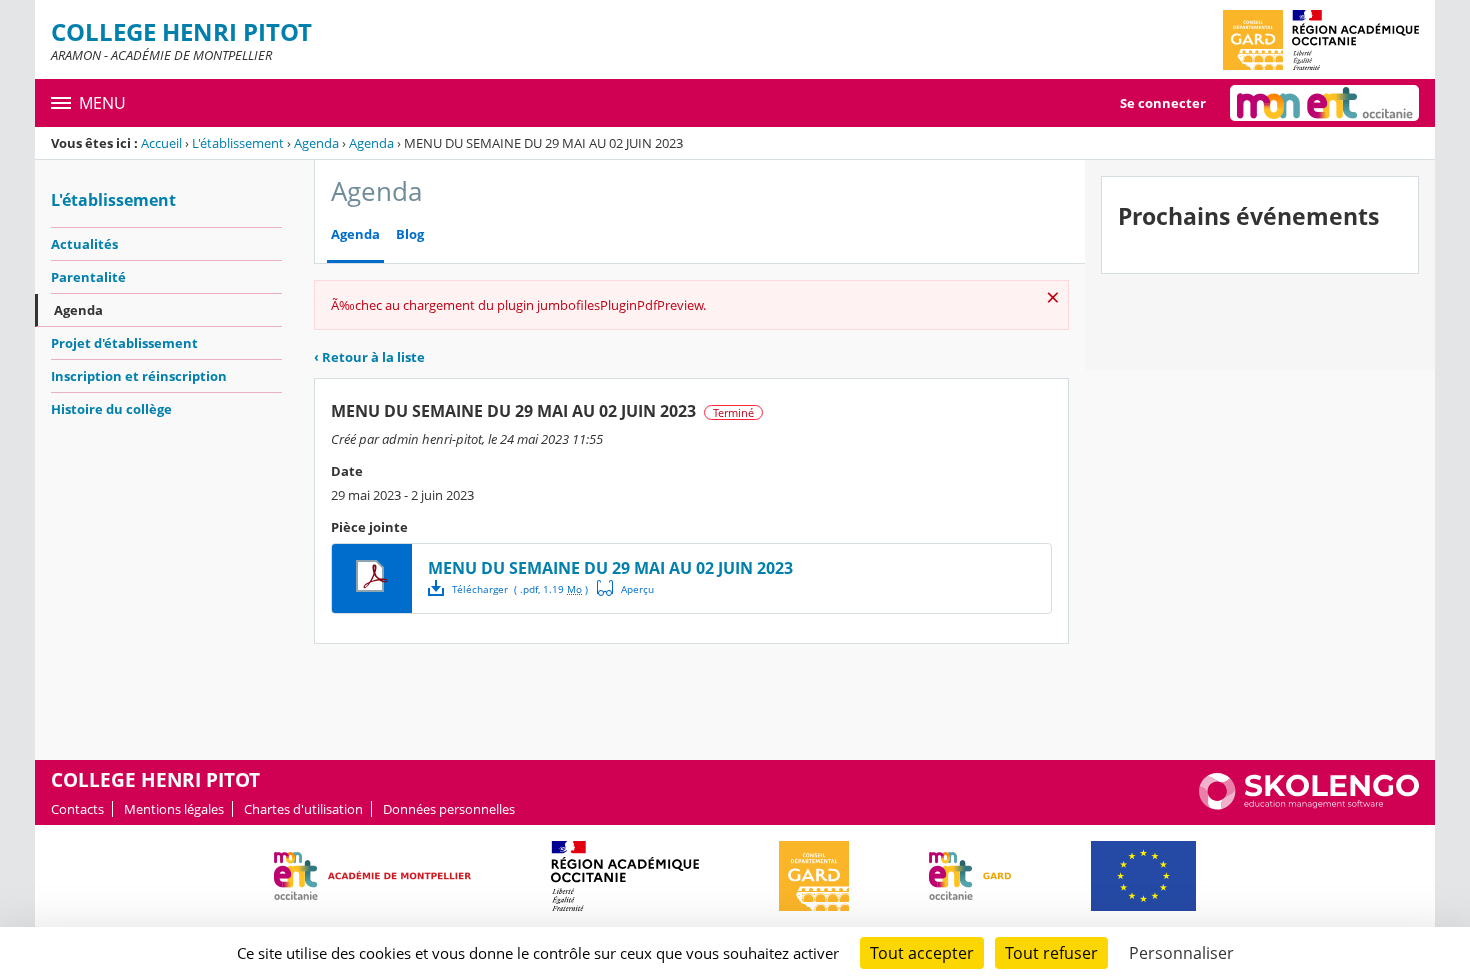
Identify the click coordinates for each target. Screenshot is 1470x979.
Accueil (161, 143)
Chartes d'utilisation (303, 809)
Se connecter (1163, 103)
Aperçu (626, 588)
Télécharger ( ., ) (520, 589)
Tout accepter (922, 953)
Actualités (84, 244)
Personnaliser (1181, 953)
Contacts (77, 809)
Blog (410, 234)
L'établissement (238, 143)
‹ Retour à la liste (369, 357)
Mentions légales (174, 809)
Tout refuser (1051, 953)
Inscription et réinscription (139, 376)
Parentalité (88, 277)
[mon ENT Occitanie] (1324, 103)
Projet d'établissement (124, 343)
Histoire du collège (111, 409)
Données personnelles (449, 809)
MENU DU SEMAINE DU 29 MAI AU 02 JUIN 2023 (610, 568)
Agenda (316, 143)
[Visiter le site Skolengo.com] (1309, 805)
